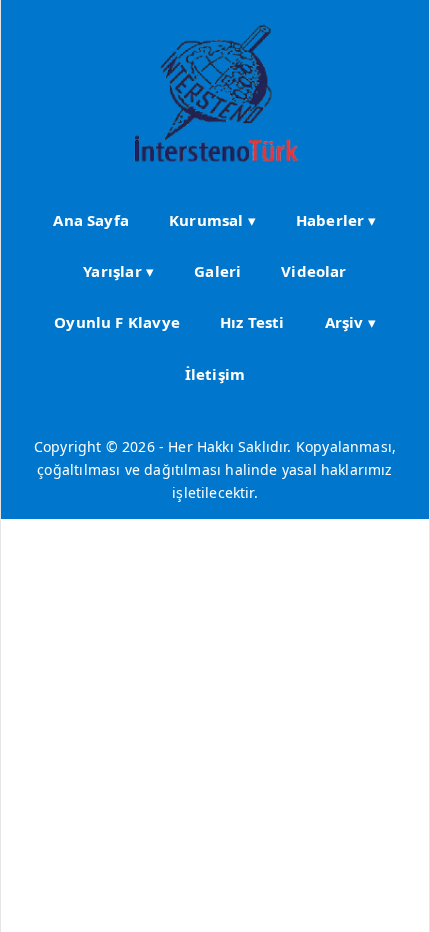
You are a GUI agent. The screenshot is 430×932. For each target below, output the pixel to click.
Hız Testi (252, 322)
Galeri (217, 271)
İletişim (215, 374)
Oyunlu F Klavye (117, 322)
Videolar (313, 271)
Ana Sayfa (91, 220)
